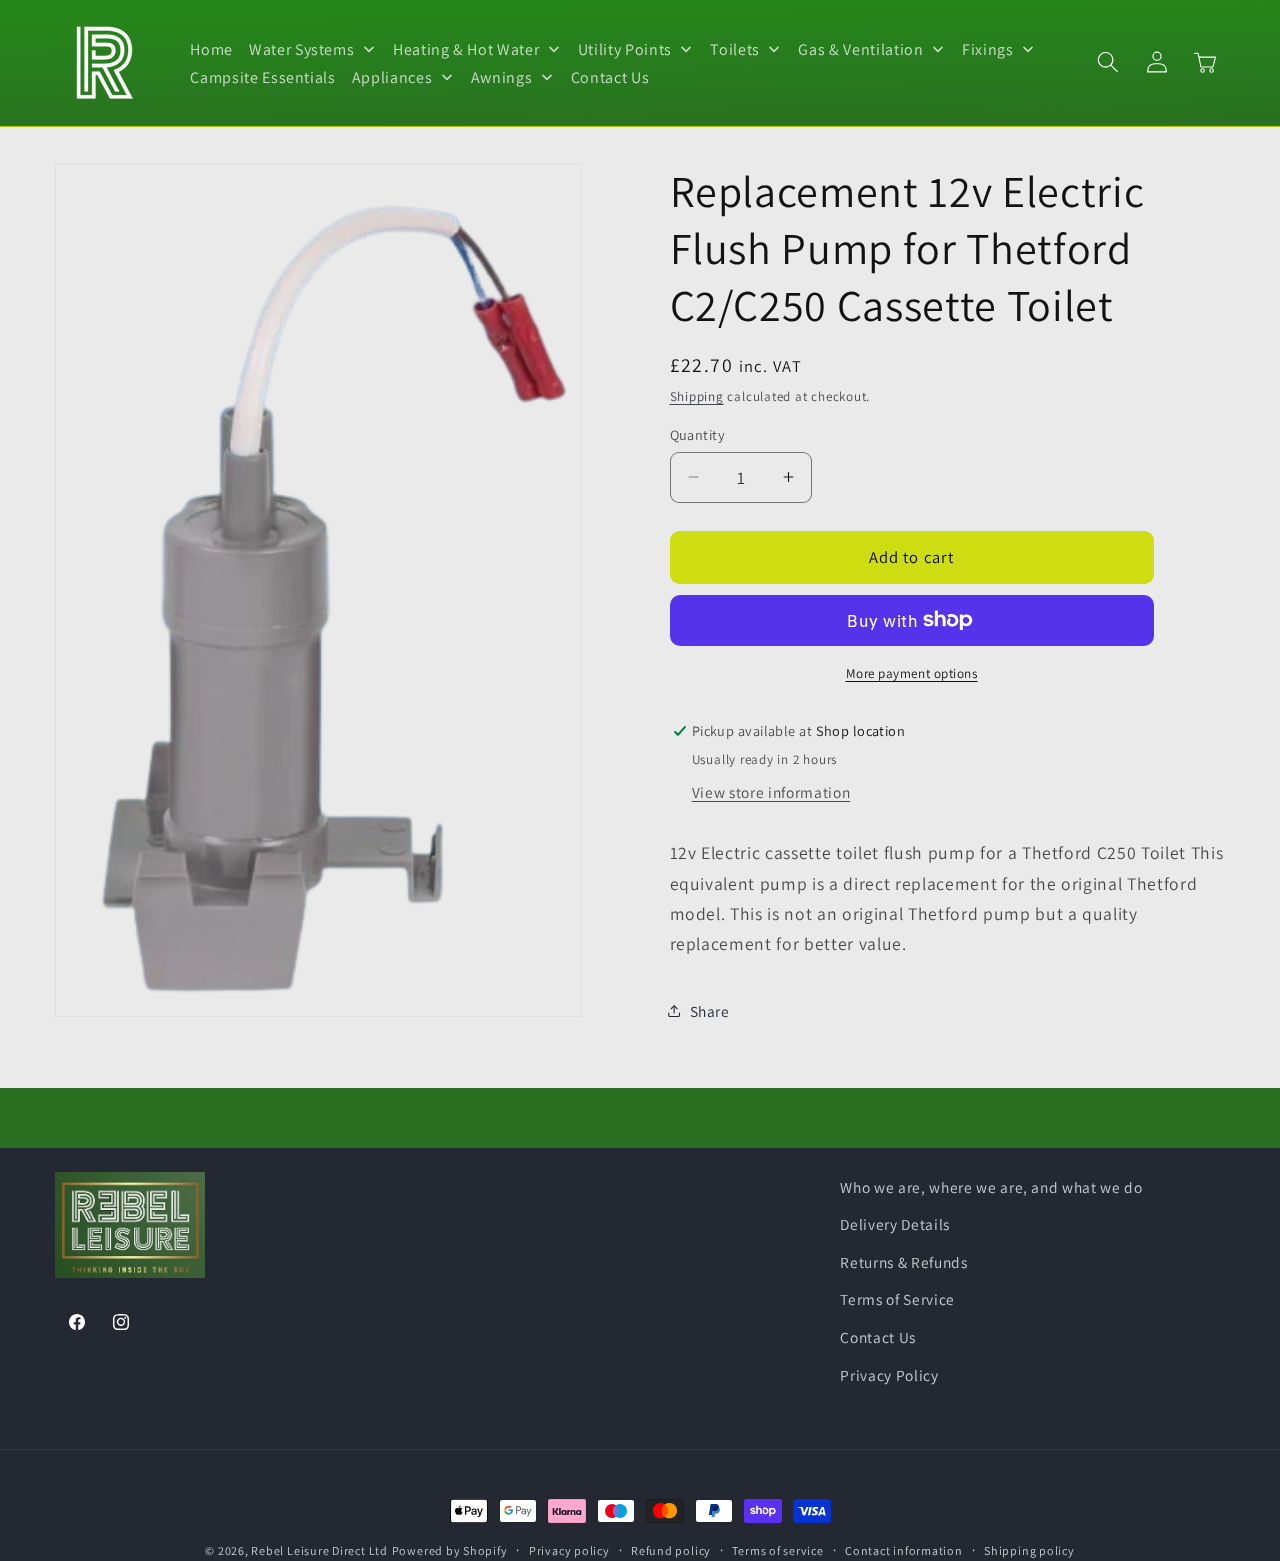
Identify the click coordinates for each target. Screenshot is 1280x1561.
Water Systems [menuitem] (302, 49)
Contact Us (878, 1337)
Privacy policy (569, 1550)
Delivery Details (895, 1224)
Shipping (697, 396)
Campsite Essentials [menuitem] (263, 76)
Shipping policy (1029, 1550)
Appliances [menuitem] (392, 76)
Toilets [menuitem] (735, 49)
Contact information (904, 1550)
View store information (771, 791)
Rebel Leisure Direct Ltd (319, 1550)
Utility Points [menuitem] (625, 49)
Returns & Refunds (903, 1262)
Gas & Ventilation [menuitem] (860, 49)
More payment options (912, 672)
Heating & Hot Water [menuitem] (466, 49)
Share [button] (710, 1011)
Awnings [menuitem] (502, 76)
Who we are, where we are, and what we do (991, 1187)
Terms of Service (897, 1299)
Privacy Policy (889, 1375)
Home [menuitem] (211, 49)
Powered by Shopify (450, 1550)
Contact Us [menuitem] (610, 76)
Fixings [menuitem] (988, 49)
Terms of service (777, 1550)
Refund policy (671, 1550)
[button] (1108, 62)
